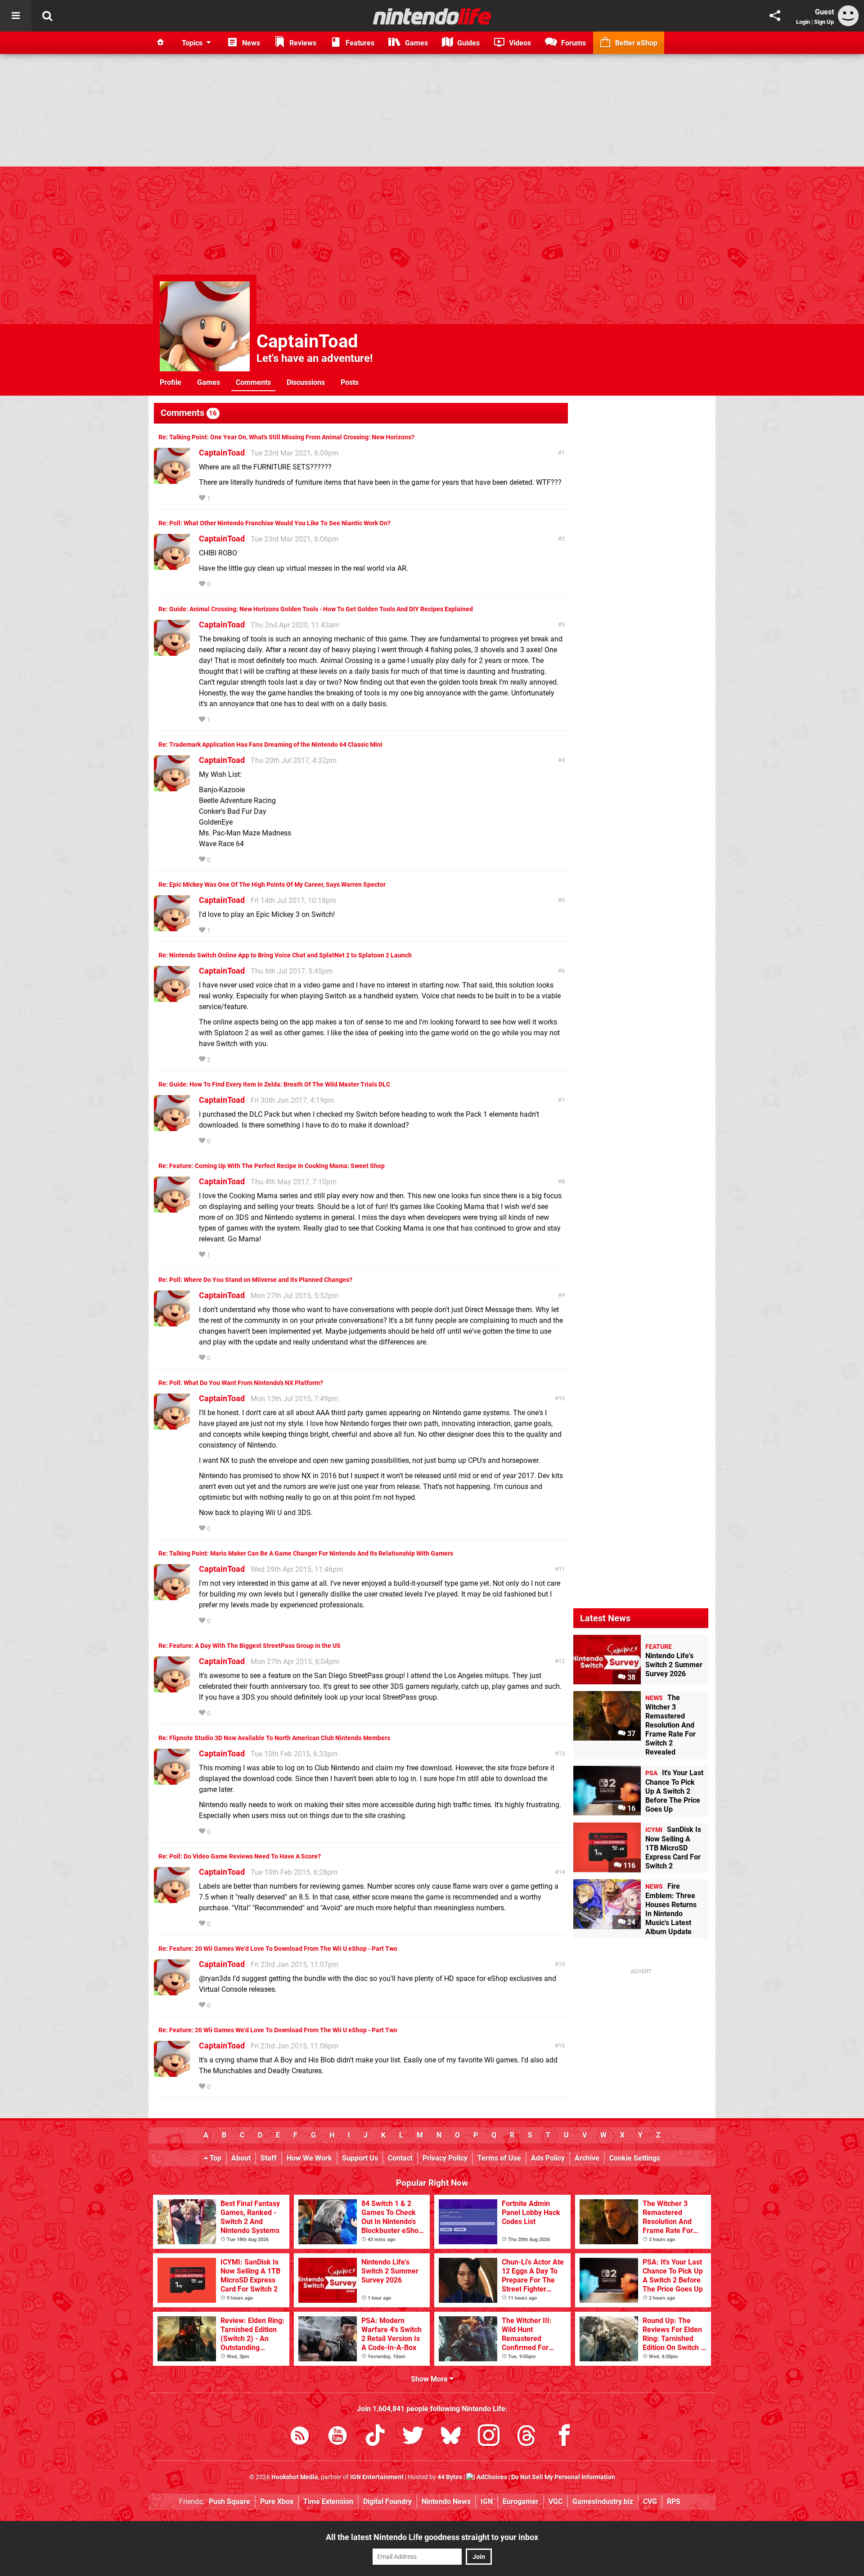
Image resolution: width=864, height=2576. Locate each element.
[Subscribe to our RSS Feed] (300, 2437)
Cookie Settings (635, 2158)
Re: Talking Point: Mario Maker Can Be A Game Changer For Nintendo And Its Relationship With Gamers (306, 1554)
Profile (171, 382)
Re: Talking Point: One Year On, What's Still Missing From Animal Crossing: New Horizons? (286, 437)
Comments (253, 382)
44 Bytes (450, 2477)
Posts (350, 382)
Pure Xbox (277, 2502)
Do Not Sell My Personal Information (563, 2477)
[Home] (161, 43)
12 (562, 1661)
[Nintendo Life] (432, 16)
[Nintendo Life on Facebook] (564, 2437)
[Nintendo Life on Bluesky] (451, 2437)
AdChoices (491, 2477)
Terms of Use (499, 2158)
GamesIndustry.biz (603, 2502)
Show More (430, 2379)
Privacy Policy (445, 2158)
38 (630, 1677)
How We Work (309, 2158)
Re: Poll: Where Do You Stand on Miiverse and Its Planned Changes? (255, 1280)
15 (562, 1964)
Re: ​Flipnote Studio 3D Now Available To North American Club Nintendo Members (274, 1738)
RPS (674, 2502)
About (241, 2158)
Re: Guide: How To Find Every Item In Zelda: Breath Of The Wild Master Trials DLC (274, 1085)
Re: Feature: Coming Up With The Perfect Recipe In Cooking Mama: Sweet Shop (272, 1166)
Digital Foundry (387, 2502)
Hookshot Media (295, 2477)
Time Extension (328, 2502)
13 (562, 1753)
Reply (226, 499)
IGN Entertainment (377, 2477)
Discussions (306, 382)
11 (562, 1569)
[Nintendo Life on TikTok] (375, 2437)
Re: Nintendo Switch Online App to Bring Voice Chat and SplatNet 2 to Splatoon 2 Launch (285, 955)
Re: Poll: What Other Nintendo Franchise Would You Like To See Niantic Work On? (274, 523)
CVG (650, 2502)
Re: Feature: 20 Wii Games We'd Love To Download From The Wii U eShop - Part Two (278, 1949)
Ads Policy (548, 2158)
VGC (556, 2502)
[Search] (47, 16)
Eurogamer (521, 2502)
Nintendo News (446, 2502)
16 (562, 2046)
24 (630, 1922)
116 (628, 1865)
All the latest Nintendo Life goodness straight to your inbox (432, 2537)
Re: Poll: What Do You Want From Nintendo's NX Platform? (241, 1383)
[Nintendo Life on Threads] (526, 2437)
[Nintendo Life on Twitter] (413, 2437)
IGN (487, 2502)
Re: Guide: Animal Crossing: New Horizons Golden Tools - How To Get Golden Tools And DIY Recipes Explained (316, 609)
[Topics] (16, 16)
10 (562, 1398)
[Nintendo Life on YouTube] (337, 2437)
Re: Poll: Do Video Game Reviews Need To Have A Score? (240, 1856)
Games (209, 382)
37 (630, 1734)
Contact (400, 2158)
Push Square (229, 2502)
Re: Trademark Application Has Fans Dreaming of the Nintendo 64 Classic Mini (270, 745)
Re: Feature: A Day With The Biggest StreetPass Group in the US (250, 1646)
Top (215, 2158)
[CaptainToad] (172, 480)
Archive (587, 2158)
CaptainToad (307, 341)
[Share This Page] (775, 16)
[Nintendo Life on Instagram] (489, 2437)
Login (803, 22)
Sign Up (824, 22)
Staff (269, 2158)
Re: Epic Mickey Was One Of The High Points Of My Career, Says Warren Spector (272, 885)
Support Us (360, 2158)
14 (562, 1872)
